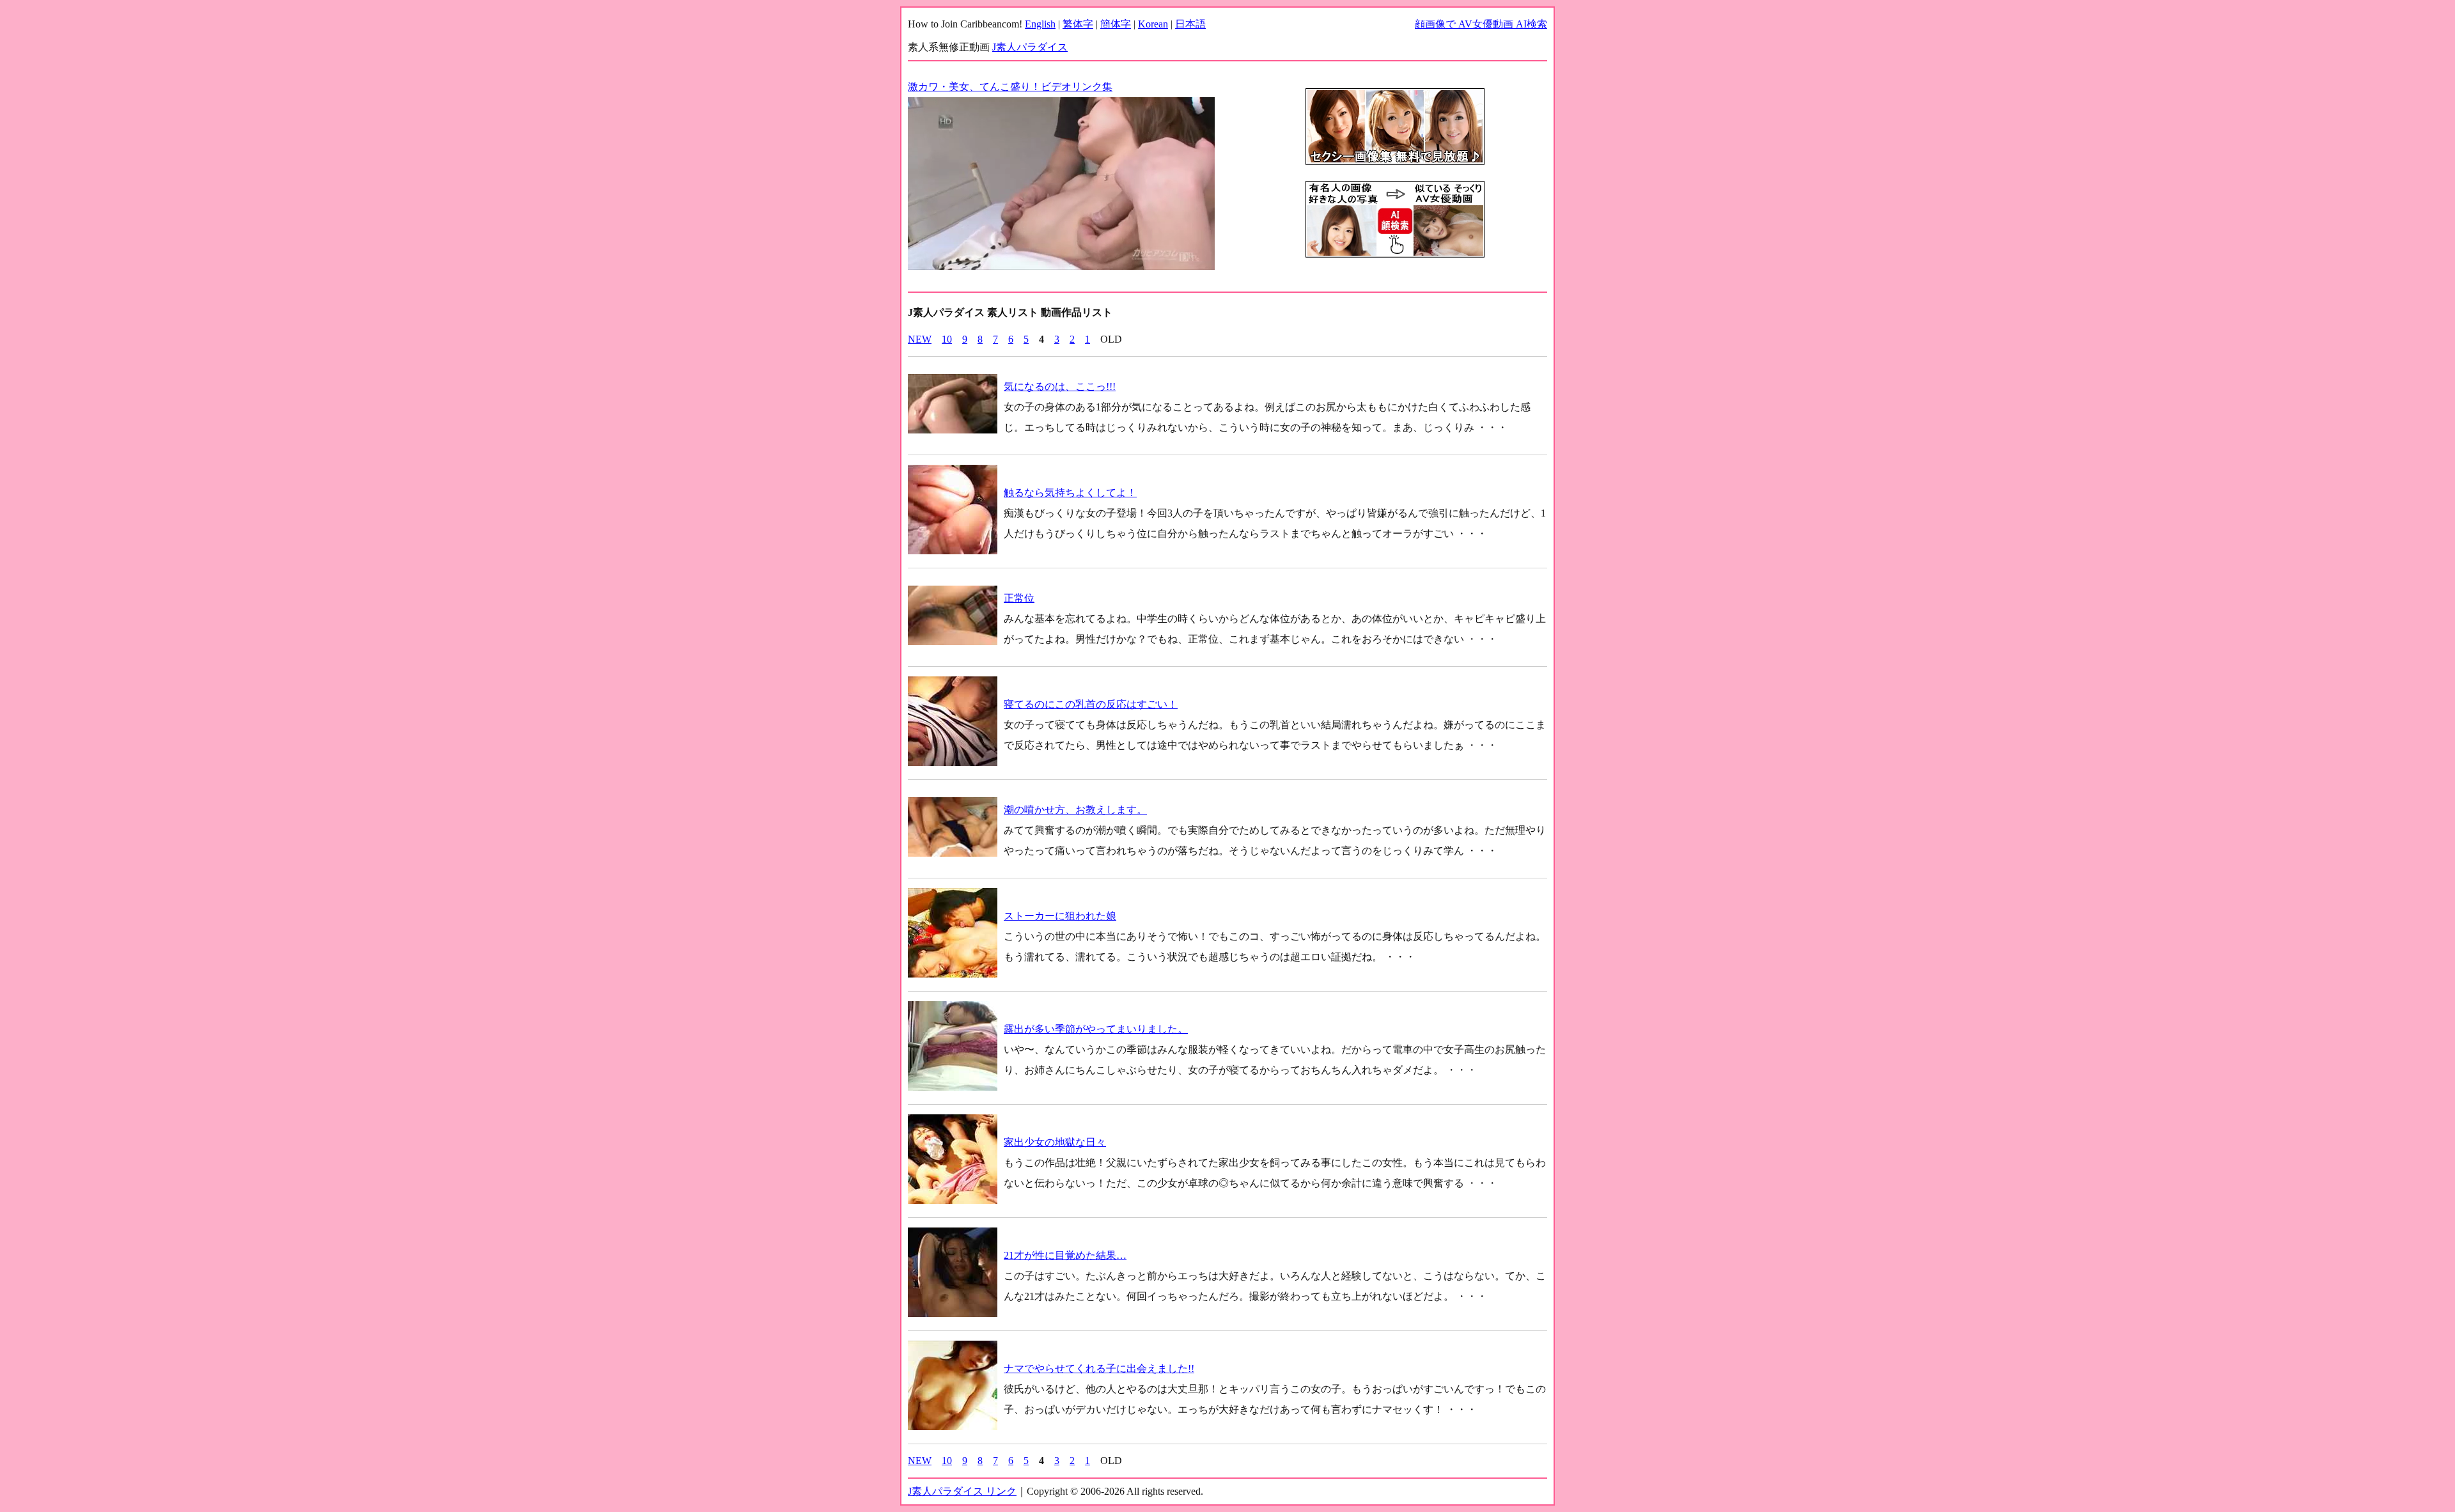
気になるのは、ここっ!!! (1060, 386)
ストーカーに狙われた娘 (1060, 916)
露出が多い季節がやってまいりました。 (1096, 1029)
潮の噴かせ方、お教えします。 (1075, 810)
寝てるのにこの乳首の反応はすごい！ (1091, 704)
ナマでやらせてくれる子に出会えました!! (1099, 1368)
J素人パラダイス (1030, 47)
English (1040, 24)
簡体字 (1116, 24)
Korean (1153, 24)
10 (947, 339)
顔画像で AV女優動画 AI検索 (1481, 24)
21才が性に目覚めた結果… (1065, 1255)
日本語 (1190, 24)
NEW (920, 339)
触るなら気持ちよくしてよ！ (1070, 493)
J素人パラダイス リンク (962, 1491)
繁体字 (1078, 24)
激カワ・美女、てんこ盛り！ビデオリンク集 (1010, 87)
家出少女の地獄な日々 (1055, 1142)
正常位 (1019, 598)
